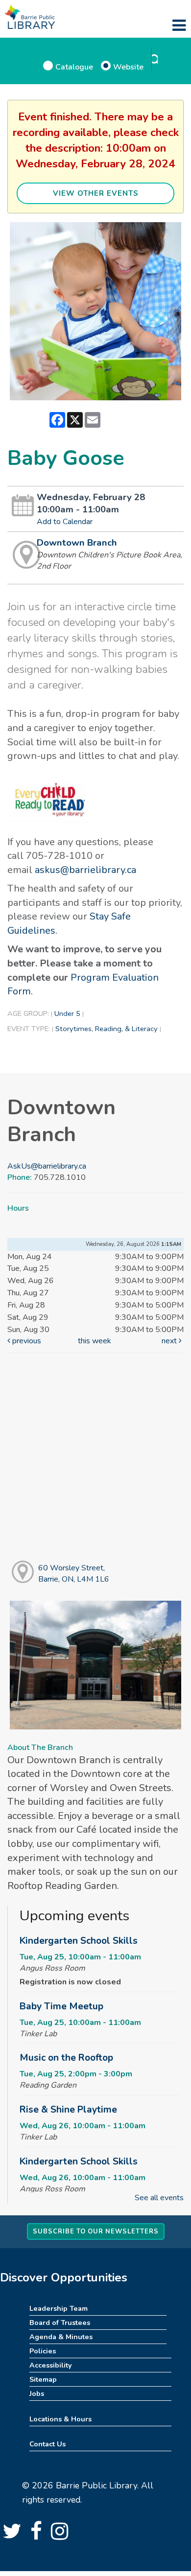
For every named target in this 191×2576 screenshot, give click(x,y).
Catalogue (74, 67)
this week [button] (95, 1341)
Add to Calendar (65, 522)
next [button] (170, 1341)
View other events (96, 193)
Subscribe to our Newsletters (96, 2231)
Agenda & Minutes (61, 2337)
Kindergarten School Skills (79, 1941)
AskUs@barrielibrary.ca (47, 1166)
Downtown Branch (77, 543)
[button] (179, 26)
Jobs (37, 2393)
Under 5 (67, 1013)
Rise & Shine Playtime (68, 2110)
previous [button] (26, 1341)
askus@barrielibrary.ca (85, 870)
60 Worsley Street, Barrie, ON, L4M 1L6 (74, 1574)
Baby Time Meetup (61, 2006)
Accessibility (51, 2365)
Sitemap (43, 2379)
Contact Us (48, 2444)
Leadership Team (59, 2308)
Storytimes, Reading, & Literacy (107, 1029)
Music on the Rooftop (66, 2058)
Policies (43, 2351)
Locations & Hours (60, 2419)
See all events (159, 2198)
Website (128, 67)
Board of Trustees (60, 2323)
